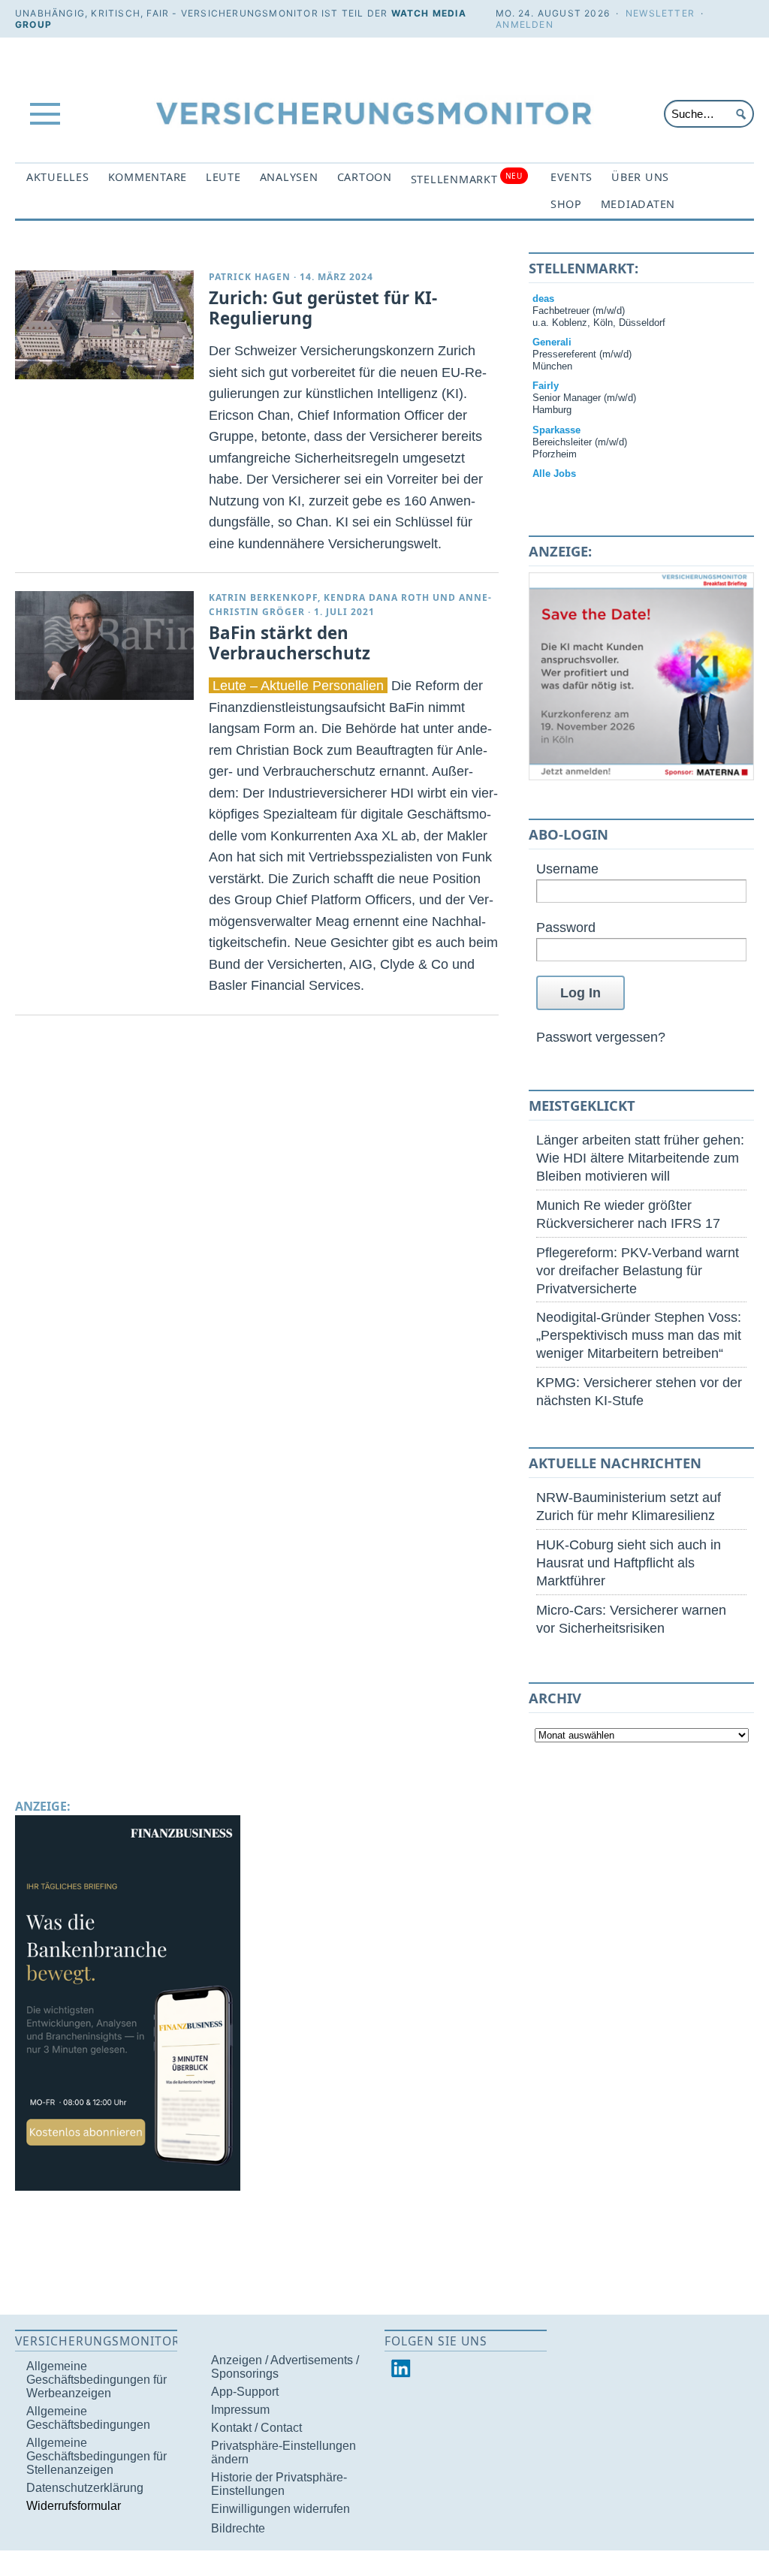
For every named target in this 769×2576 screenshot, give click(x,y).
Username (567, 869)
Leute (223, 177)
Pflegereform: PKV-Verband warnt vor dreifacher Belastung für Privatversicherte (638, 1270)
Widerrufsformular (74, 2506)
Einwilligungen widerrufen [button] (280, 2509)
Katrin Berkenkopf (263, 597)
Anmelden (525, 24)
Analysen (289, 177)
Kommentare (148, 177)
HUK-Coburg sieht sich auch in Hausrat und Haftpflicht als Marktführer (629, 1562)
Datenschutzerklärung (85, 2488)
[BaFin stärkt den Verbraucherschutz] (104, 646)
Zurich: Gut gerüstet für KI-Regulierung (323, 308)
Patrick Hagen (250, 277)
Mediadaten (638, 204)
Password (566, 927)
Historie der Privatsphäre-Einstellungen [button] (279, 2484)
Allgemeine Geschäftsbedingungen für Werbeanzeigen (97, 2380)
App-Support (245, 2392)
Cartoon (365, 177)
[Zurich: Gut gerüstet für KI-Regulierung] (104, 325)
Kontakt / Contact (256, 2428)
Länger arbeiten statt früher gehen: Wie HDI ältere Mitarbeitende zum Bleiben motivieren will (640, 1158)
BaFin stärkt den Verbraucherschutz (290, 643)
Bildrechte (238, 2528)
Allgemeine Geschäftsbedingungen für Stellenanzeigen (97, 2456)
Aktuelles (58, 177)
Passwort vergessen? (601, 1037)
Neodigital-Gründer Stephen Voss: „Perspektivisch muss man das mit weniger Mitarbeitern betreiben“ (639, 1335)
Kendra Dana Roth (377, 597)
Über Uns (640, 177)
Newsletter (660, 13)
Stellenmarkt (467, 178)
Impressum (240, 2410)
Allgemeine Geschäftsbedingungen (88, 2418)
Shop (566, 204)
